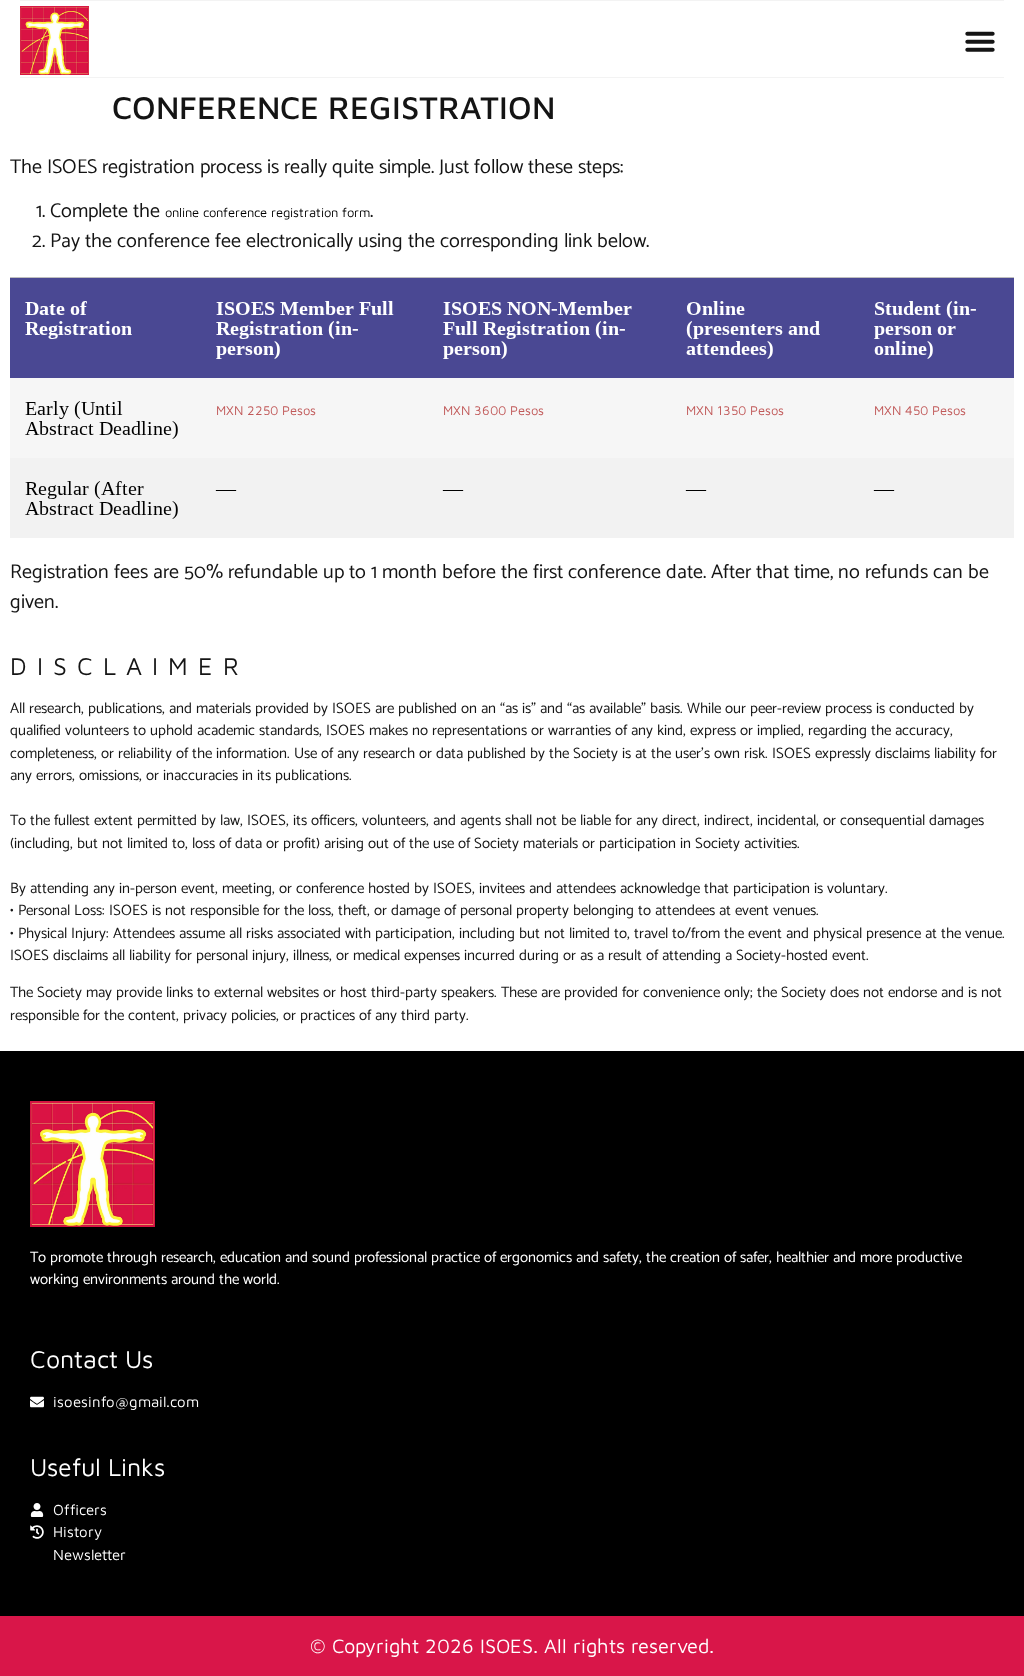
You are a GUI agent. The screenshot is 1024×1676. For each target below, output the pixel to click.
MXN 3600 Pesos (493, 410)
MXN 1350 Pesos (735, 410)
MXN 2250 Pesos (266, 410)
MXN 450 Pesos (920, 410)
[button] (980, 41)
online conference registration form (267, 212)
